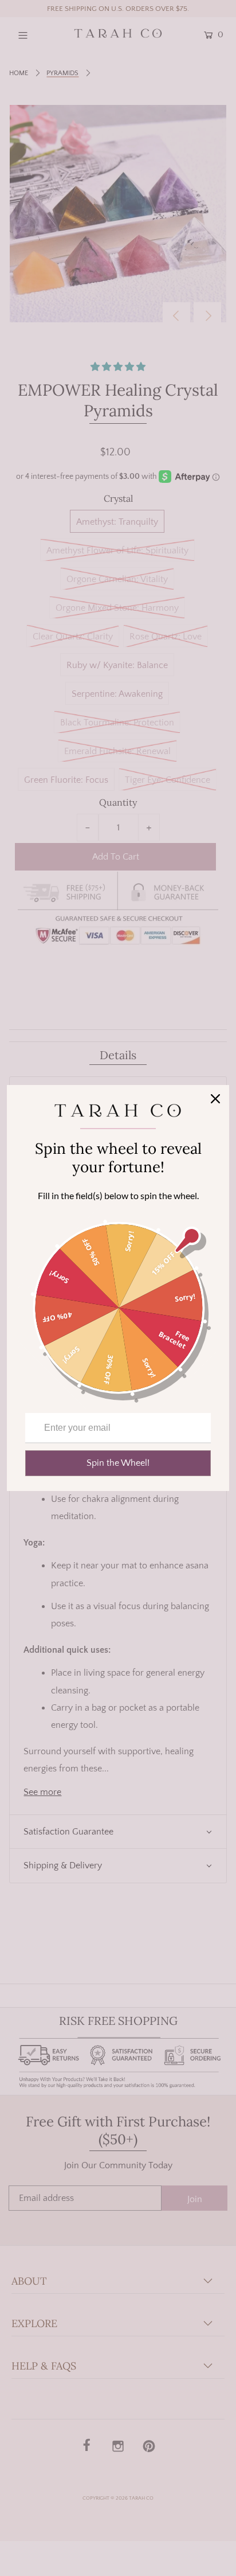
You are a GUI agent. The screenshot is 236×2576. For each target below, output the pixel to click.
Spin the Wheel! (118, 1463)
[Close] (215, 1099)
